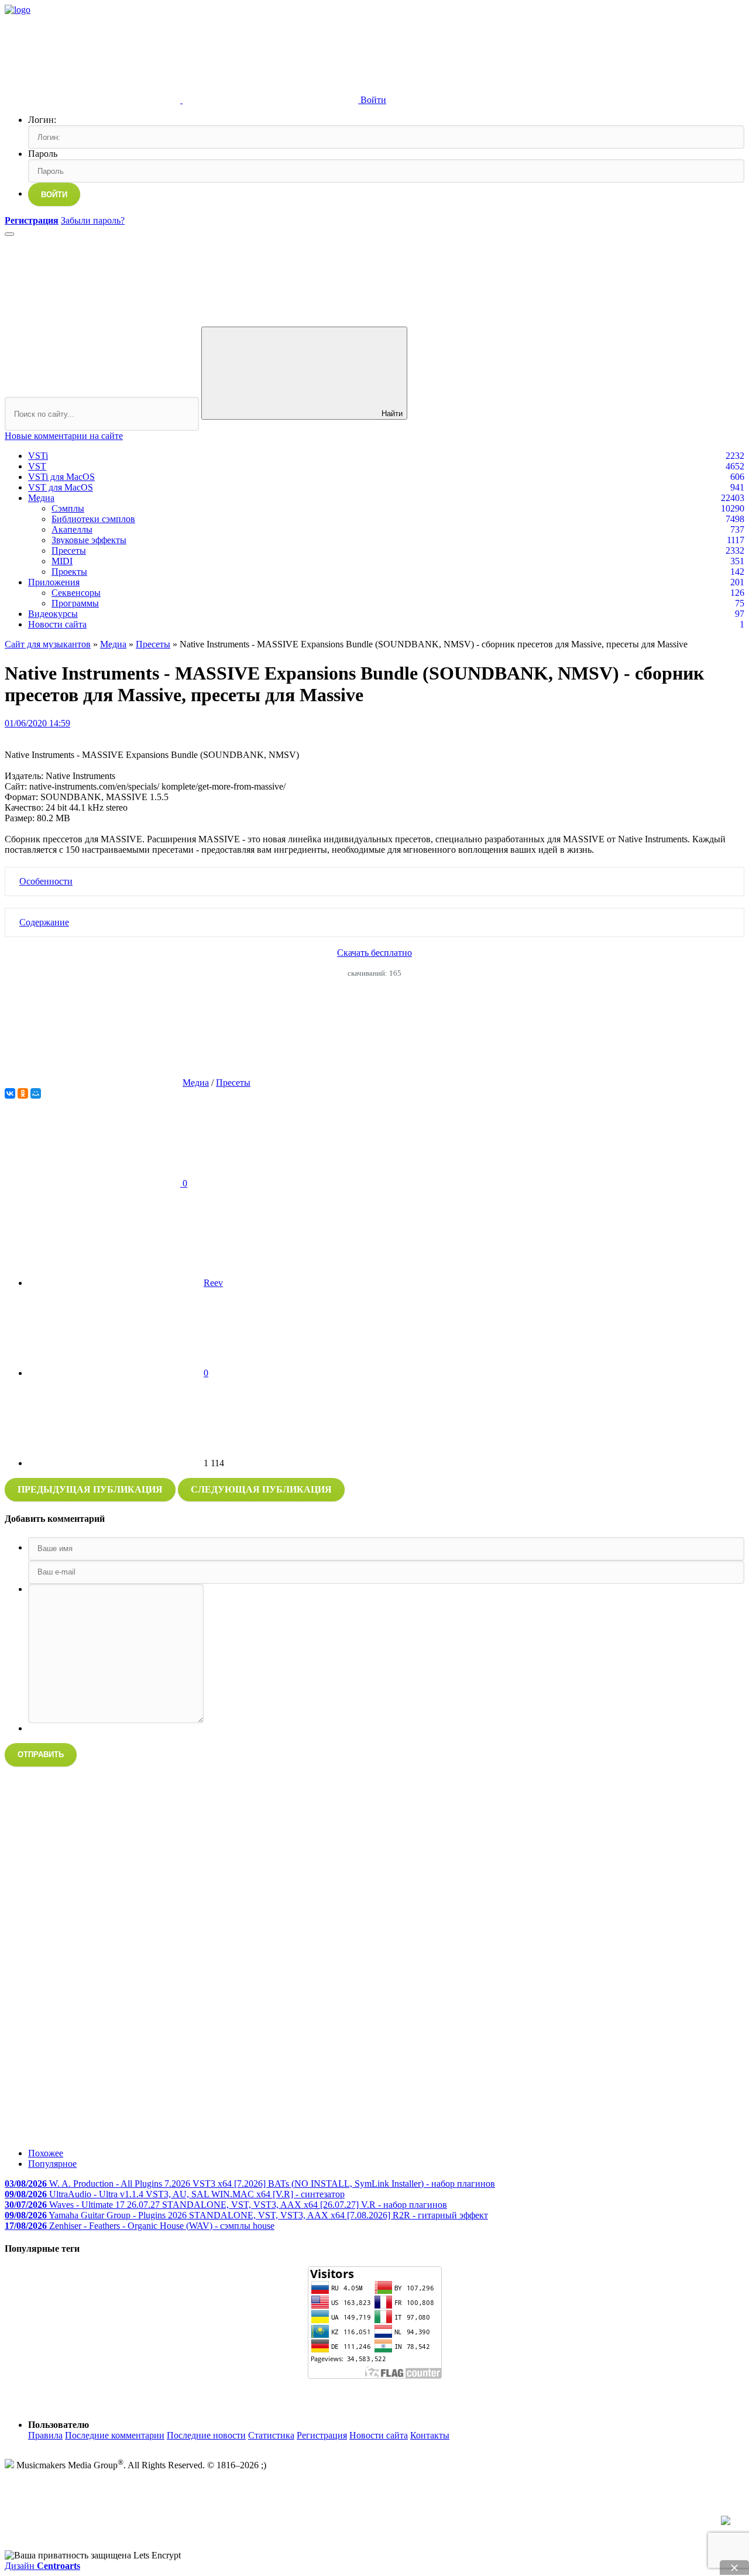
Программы (75, 603)
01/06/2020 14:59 (37, 723)
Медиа (41, 498)
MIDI (62, 561)
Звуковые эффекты (89, 540)
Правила (45, 2435)
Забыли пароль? (93, 220)
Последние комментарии (115, 2435)
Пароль (43, 154)
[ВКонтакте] (10, 1093)
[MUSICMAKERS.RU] (18, 10)
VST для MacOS (61, 487)
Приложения (54, 582)
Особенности (46, 881)
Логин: (42, 120)
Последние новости (206, 2435)
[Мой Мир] (36, 1093)
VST (37, 466)
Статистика (271, 2435)
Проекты (69, 572)
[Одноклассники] (23, 1093)
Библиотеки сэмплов (93, 519)
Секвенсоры (76, 593)
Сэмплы (68, 508)
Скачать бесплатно (374, 953)
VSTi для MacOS (61, 477)
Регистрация (322, 2435)
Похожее (46, 2153)
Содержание (44, 922)
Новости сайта (57, 624)
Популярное (52, 2164)
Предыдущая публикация (90, 1489)
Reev (213, 1283)
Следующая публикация (261, 1489)
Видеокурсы (53, 614)
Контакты (430, 2435)
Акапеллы (72, 529)
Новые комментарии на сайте (64, 436)
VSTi (38, 456)
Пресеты (69, 550)
